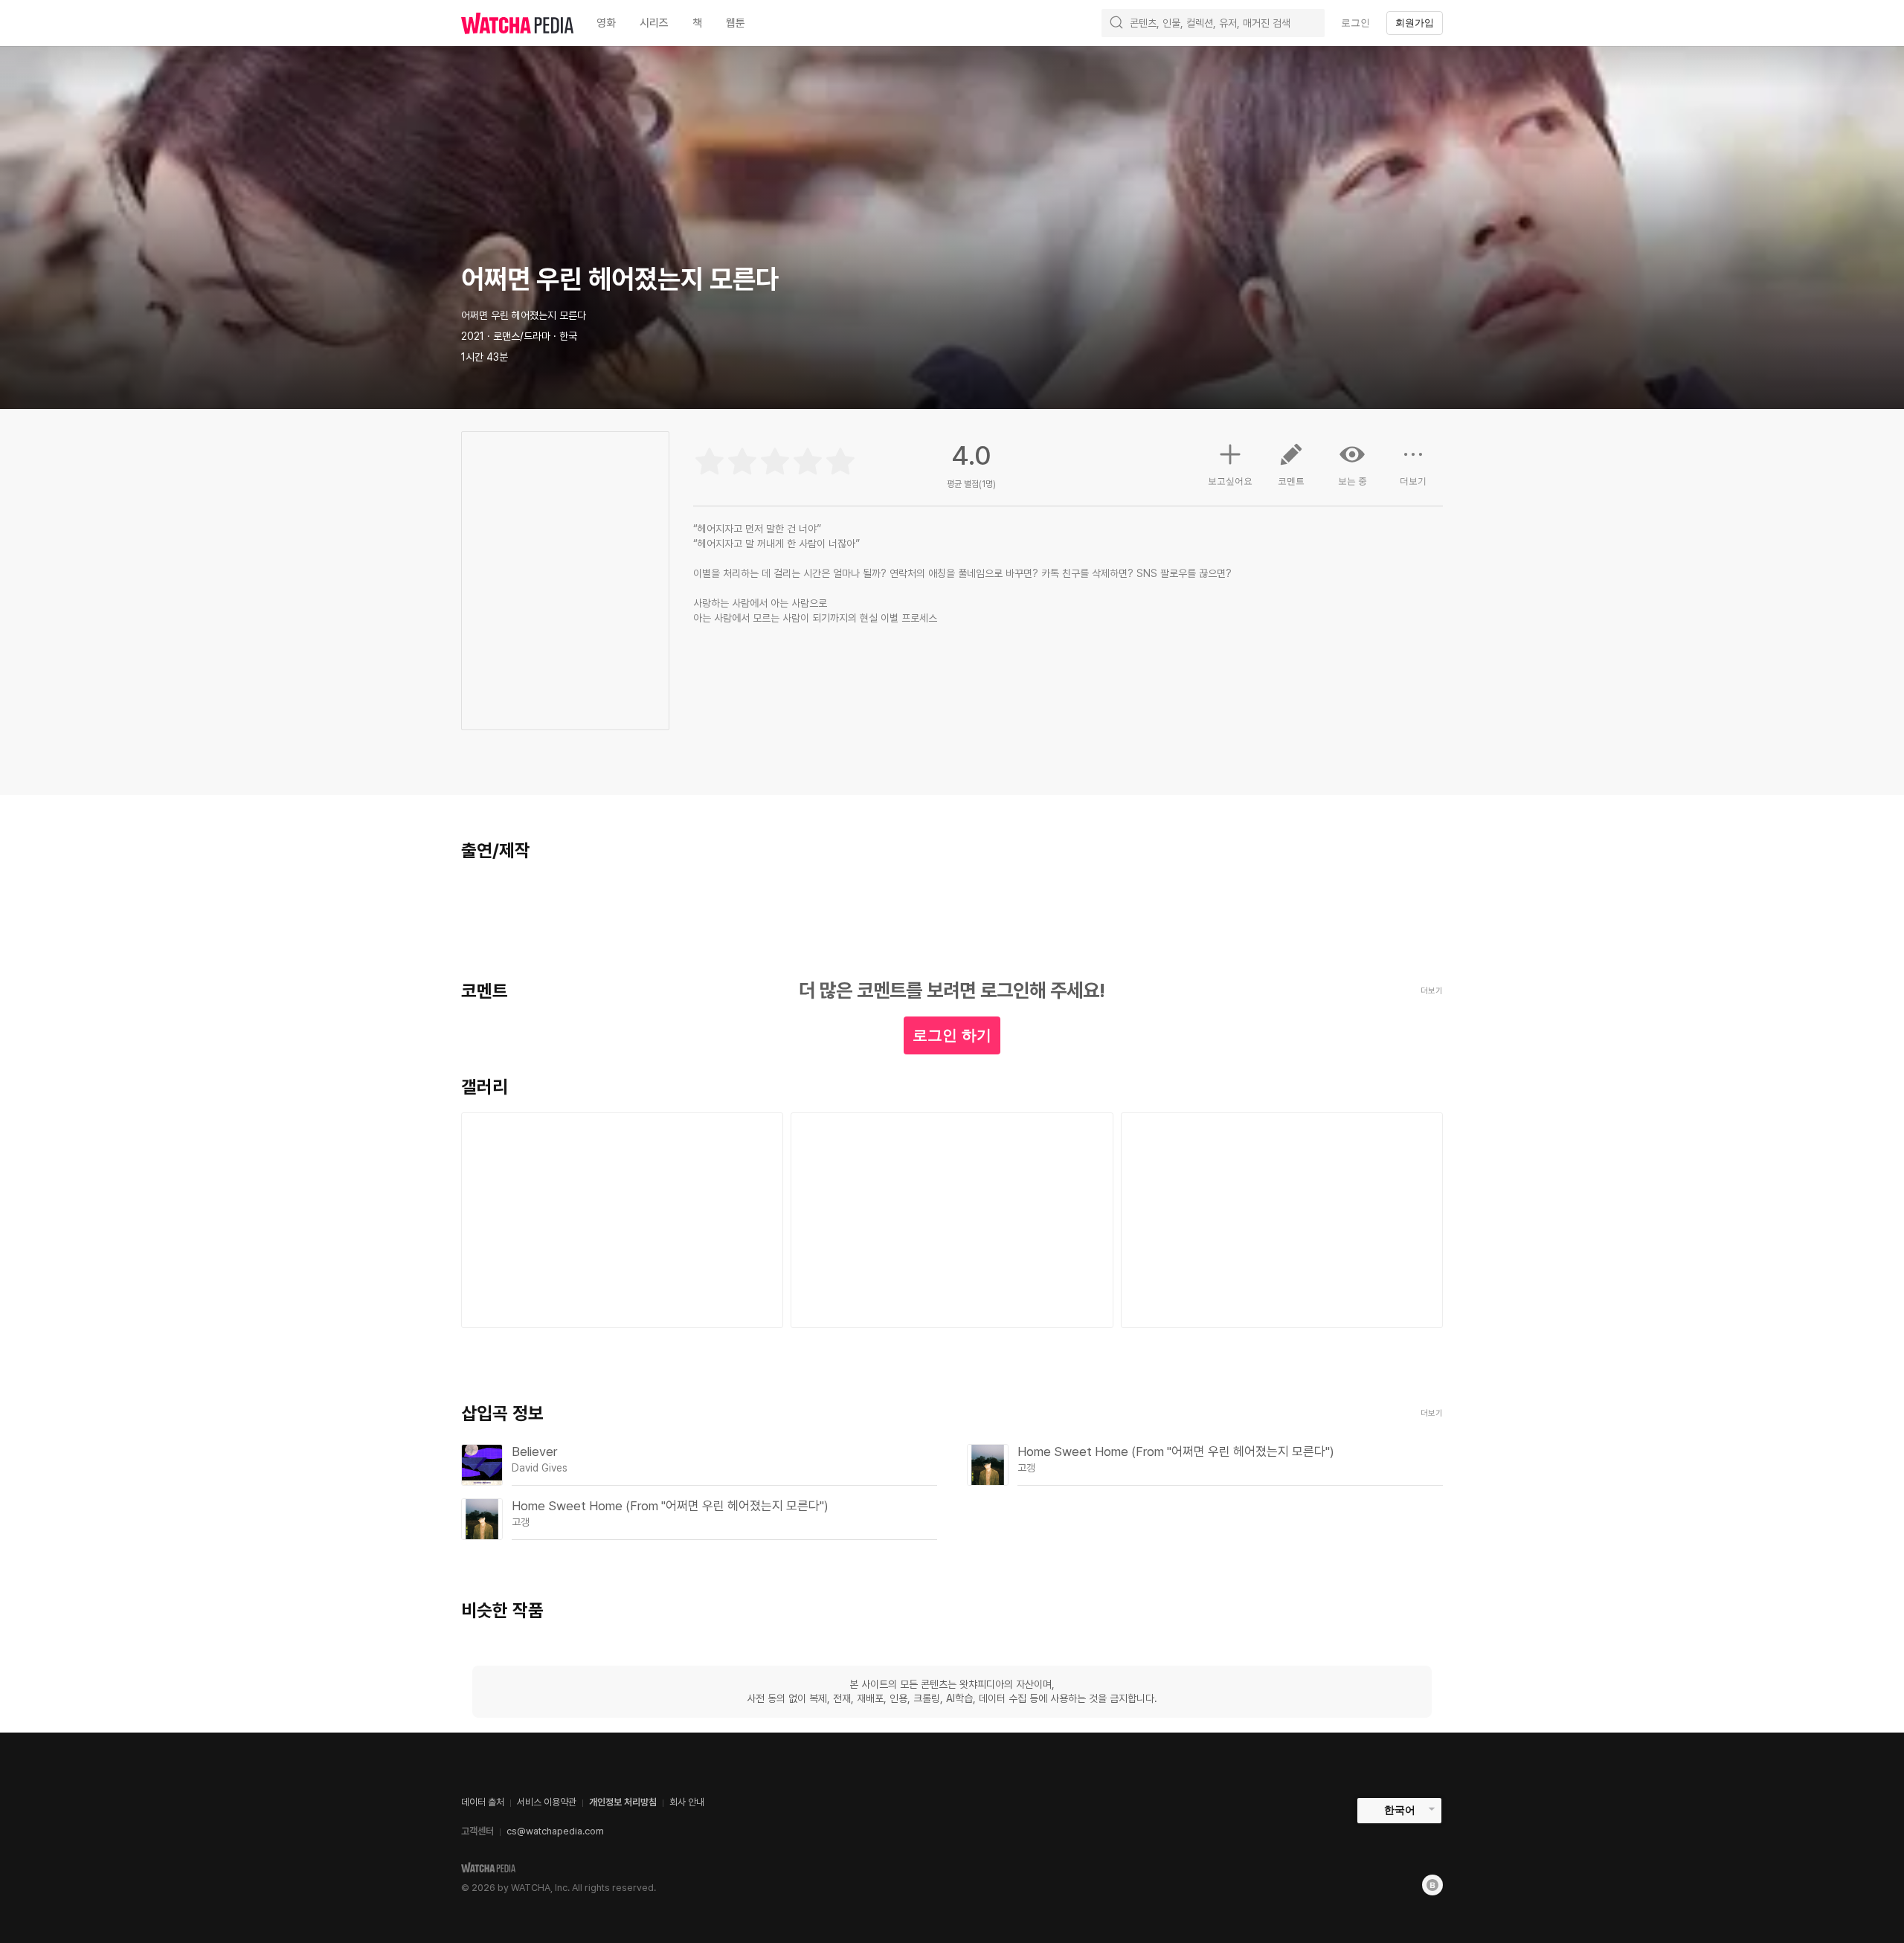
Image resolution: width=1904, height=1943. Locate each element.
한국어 (1400, 1810)
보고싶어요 (1230, 481)
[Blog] (1432, 1885)
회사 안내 (687, 1802)
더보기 (1413, 481)
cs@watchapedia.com (555, 1831)
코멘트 (1291, 481)
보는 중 (1353, 481)
